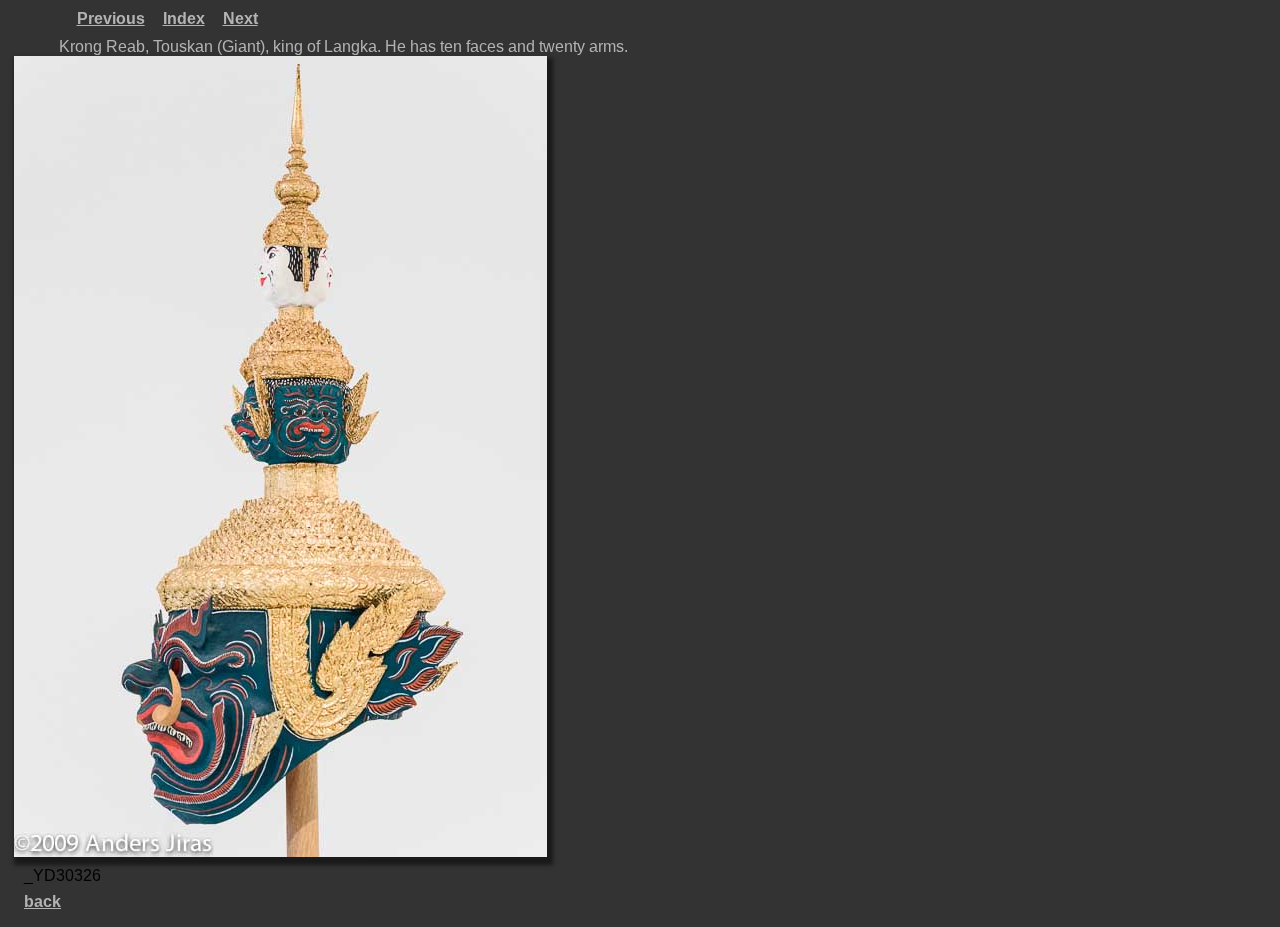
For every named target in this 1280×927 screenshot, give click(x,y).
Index (184, 18)
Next (240, 18)
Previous (111, 18)
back (42, 901)
